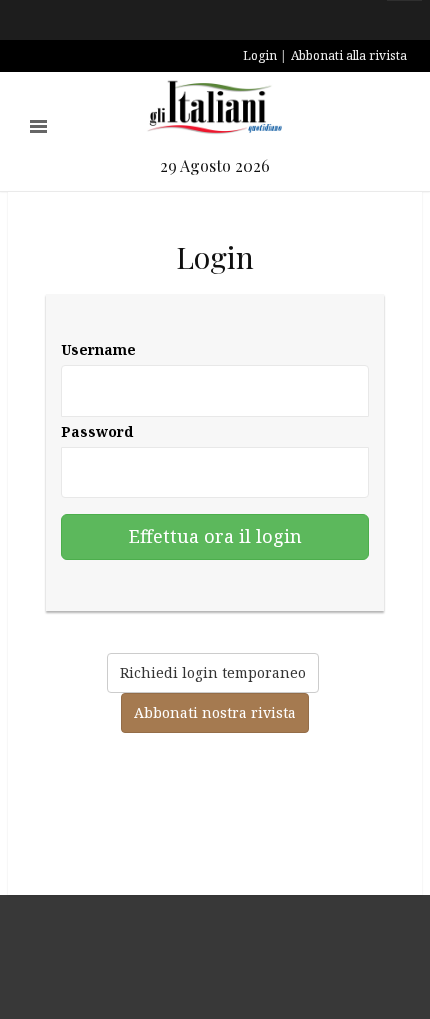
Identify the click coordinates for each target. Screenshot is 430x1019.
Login (260, 55)
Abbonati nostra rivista (215, 712)
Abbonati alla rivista (349, 55)
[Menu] (38, 126)
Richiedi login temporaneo (213, 672)
